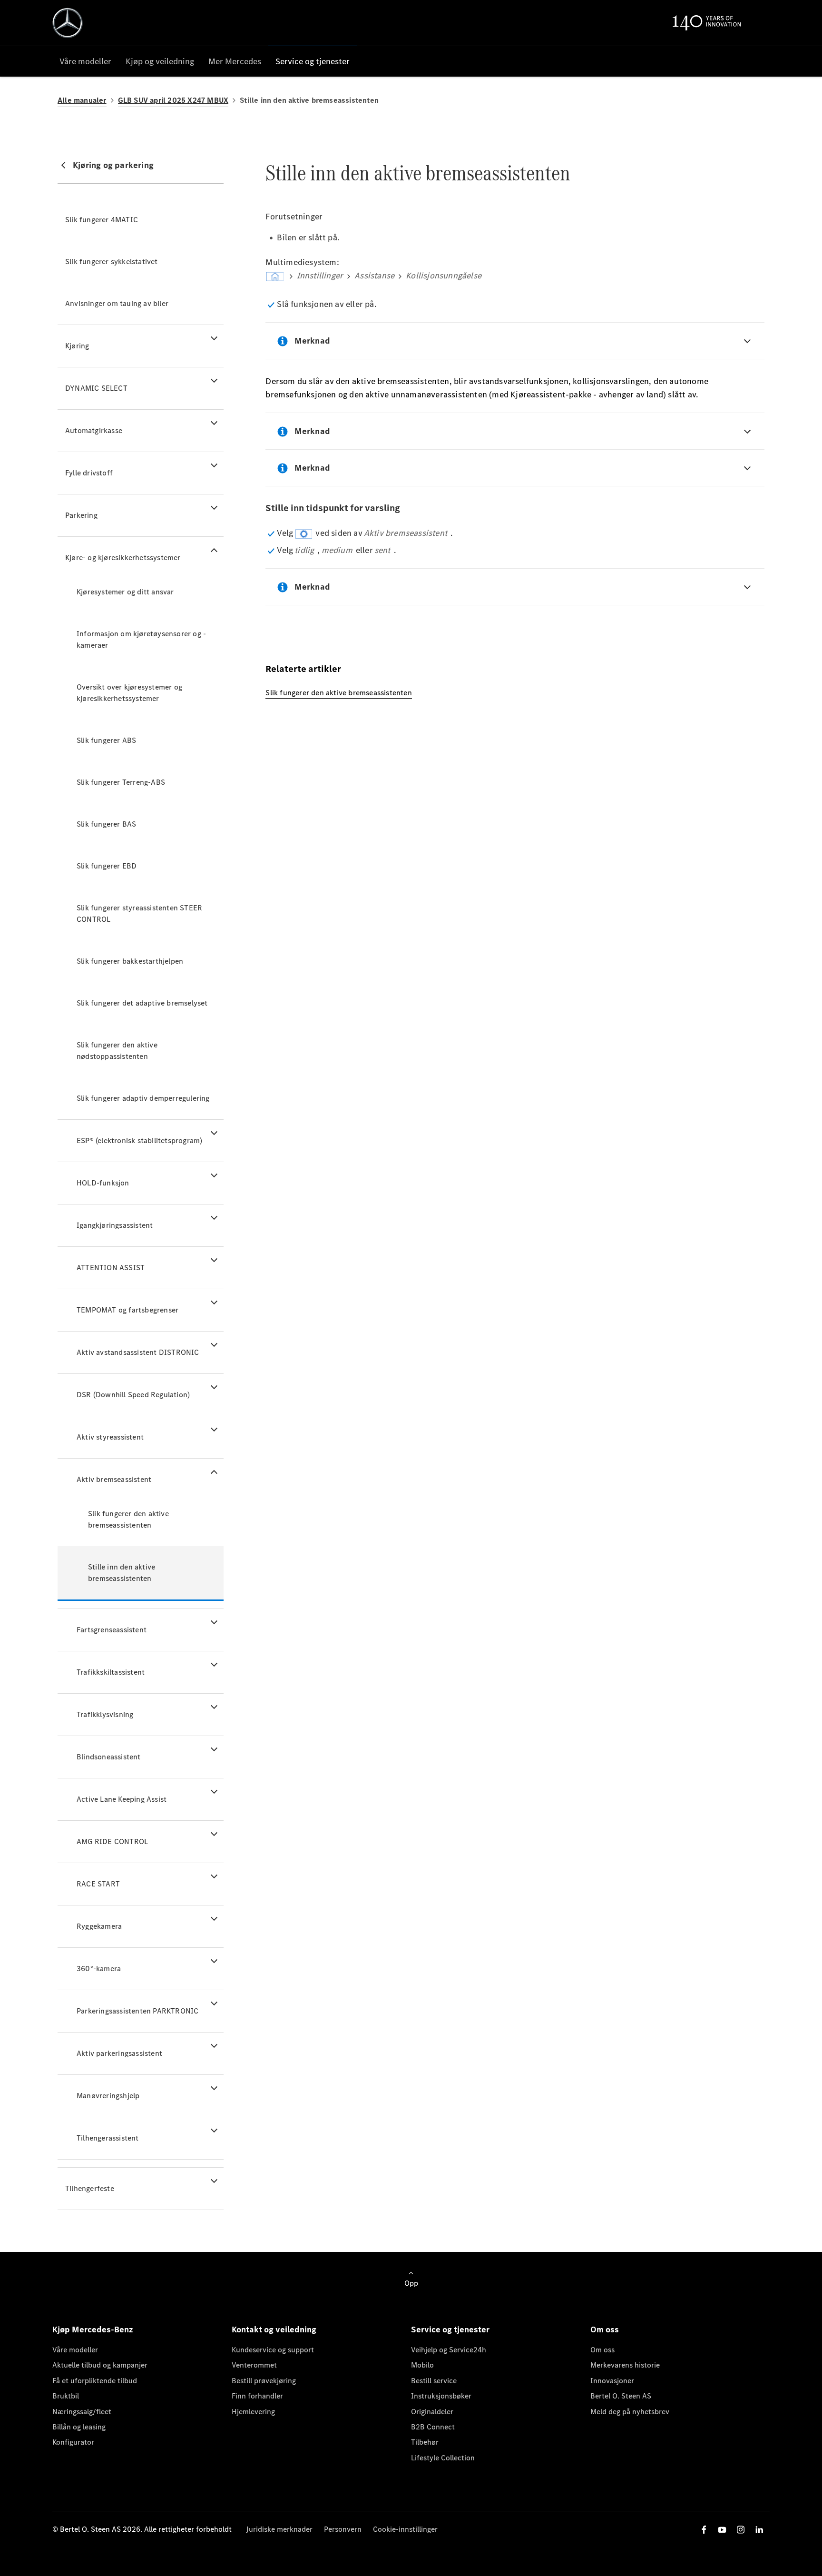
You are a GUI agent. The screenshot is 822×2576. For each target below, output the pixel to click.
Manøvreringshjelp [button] (108, 2096)
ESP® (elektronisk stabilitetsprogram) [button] (139, 1140)
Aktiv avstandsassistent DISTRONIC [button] (138, 1352)
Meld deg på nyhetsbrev (630, 2412)
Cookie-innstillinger (405, 2529)
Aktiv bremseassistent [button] (114, 1479)
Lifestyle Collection (443, 2458)
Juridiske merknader (279, 2529)
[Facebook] (704, 2530)
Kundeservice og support (273, 2350)
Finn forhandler (257, 2396)
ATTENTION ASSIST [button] (111, 1268)
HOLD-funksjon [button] (103, 1183)
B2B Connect (433, 2427)
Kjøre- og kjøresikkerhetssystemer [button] (123, 558)
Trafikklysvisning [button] (105, 1714)
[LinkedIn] (759, 2530)
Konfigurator (73, 2442)
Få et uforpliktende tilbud (95, 2381)
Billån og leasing (79, 2427)
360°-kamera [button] (99, 1969)
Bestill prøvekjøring (264, 2381)
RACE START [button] (98, 1884)
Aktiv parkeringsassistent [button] (119, 2053)
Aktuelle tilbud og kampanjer (100, 2365)
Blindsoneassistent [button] (109, 1757)
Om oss (602, 2350)
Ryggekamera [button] (99, 1926)
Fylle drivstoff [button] (89, 473)
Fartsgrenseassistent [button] (112, 1630)
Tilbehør (425, 2442)
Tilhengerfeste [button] (90, 2188)
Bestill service (434, 2381)
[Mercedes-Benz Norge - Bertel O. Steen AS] (68, 23)
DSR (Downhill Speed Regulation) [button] (133, 1395)
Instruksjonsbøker (441, 2396)
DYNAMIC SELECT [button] (96, 388)
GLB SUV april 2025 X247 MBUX (173, 100)
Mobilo (422, 2365)
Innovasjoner (612, 2381)
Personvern (343, 2529)
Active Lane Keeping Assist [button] (122, 1799)
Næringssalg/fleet (82, 2412)
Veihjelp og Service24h (449, 2350)
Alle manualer (82, 100)
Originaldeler (432, 2412)
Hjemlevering (253, 2412)
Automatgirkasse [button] (94, 430)
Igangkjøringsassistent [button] (115, 1225)
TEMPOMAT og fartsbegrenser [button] (127, 1310)
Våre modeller (75, 2350)
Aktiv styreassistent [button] (110, 1437)
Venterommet (254, 2365)
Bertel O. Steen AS (621, 2396)
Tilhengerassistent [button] (108, 2138)
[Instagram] (741, 2530)
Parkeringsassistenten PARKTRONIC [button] (137, 2011)
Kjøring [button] (77, 346)
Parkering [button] (81, 515)
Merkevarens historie (625, 2365)
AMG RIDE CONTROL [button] (112, 1841)
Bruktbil (66, 2396)
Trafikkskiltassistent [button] (111, 1672)
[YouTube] (722, 2530)
